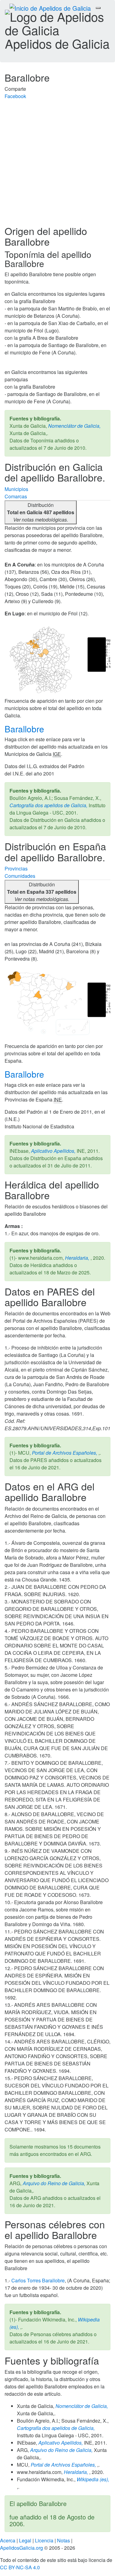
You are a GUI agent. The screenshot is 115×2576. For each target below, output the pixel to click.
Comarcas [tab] (16, 496)
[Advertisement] (57, 165)
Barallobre (26, 729)
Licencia (44, 2540)
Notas (63, 2540)
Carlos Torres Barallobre (38, 2280)
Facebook (15, 96)
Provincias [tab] (16, 868)
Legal (25, 2540)
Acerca (8, 2540)
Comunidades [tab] (20, 876)
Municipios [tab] (16, 489)
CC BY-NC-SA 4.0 (20, 2567)
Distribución (41, 512)
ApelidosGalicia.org (21, 2548)
